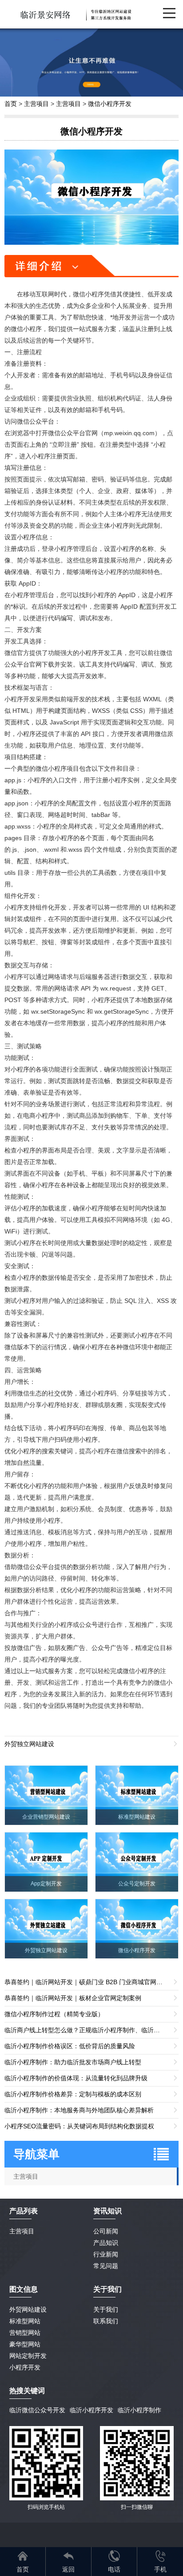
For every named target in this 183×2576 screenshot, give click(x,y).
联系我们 (106, 2321)
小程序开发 (25, 2367)
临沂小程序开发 (91, 2410)
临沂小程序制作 (139, 2410)
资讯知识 (107, 2211)
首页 (11, 104)
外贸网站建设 (28, 2309)
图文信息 (24, 2289)
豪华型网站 (25, 2344)
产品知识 (106, 2243)
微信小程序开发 (110, 104)
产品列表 (24, 2211)
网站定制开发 (28, 2356)
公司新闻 (106, 2231)
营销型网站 (25, 2333)
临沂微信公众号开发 (37, 2410)
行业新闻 (106, 2254)
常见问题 (106, 2266)
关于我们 (106, 2309)
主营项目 (36, 104)
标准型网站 (25, 2321)
